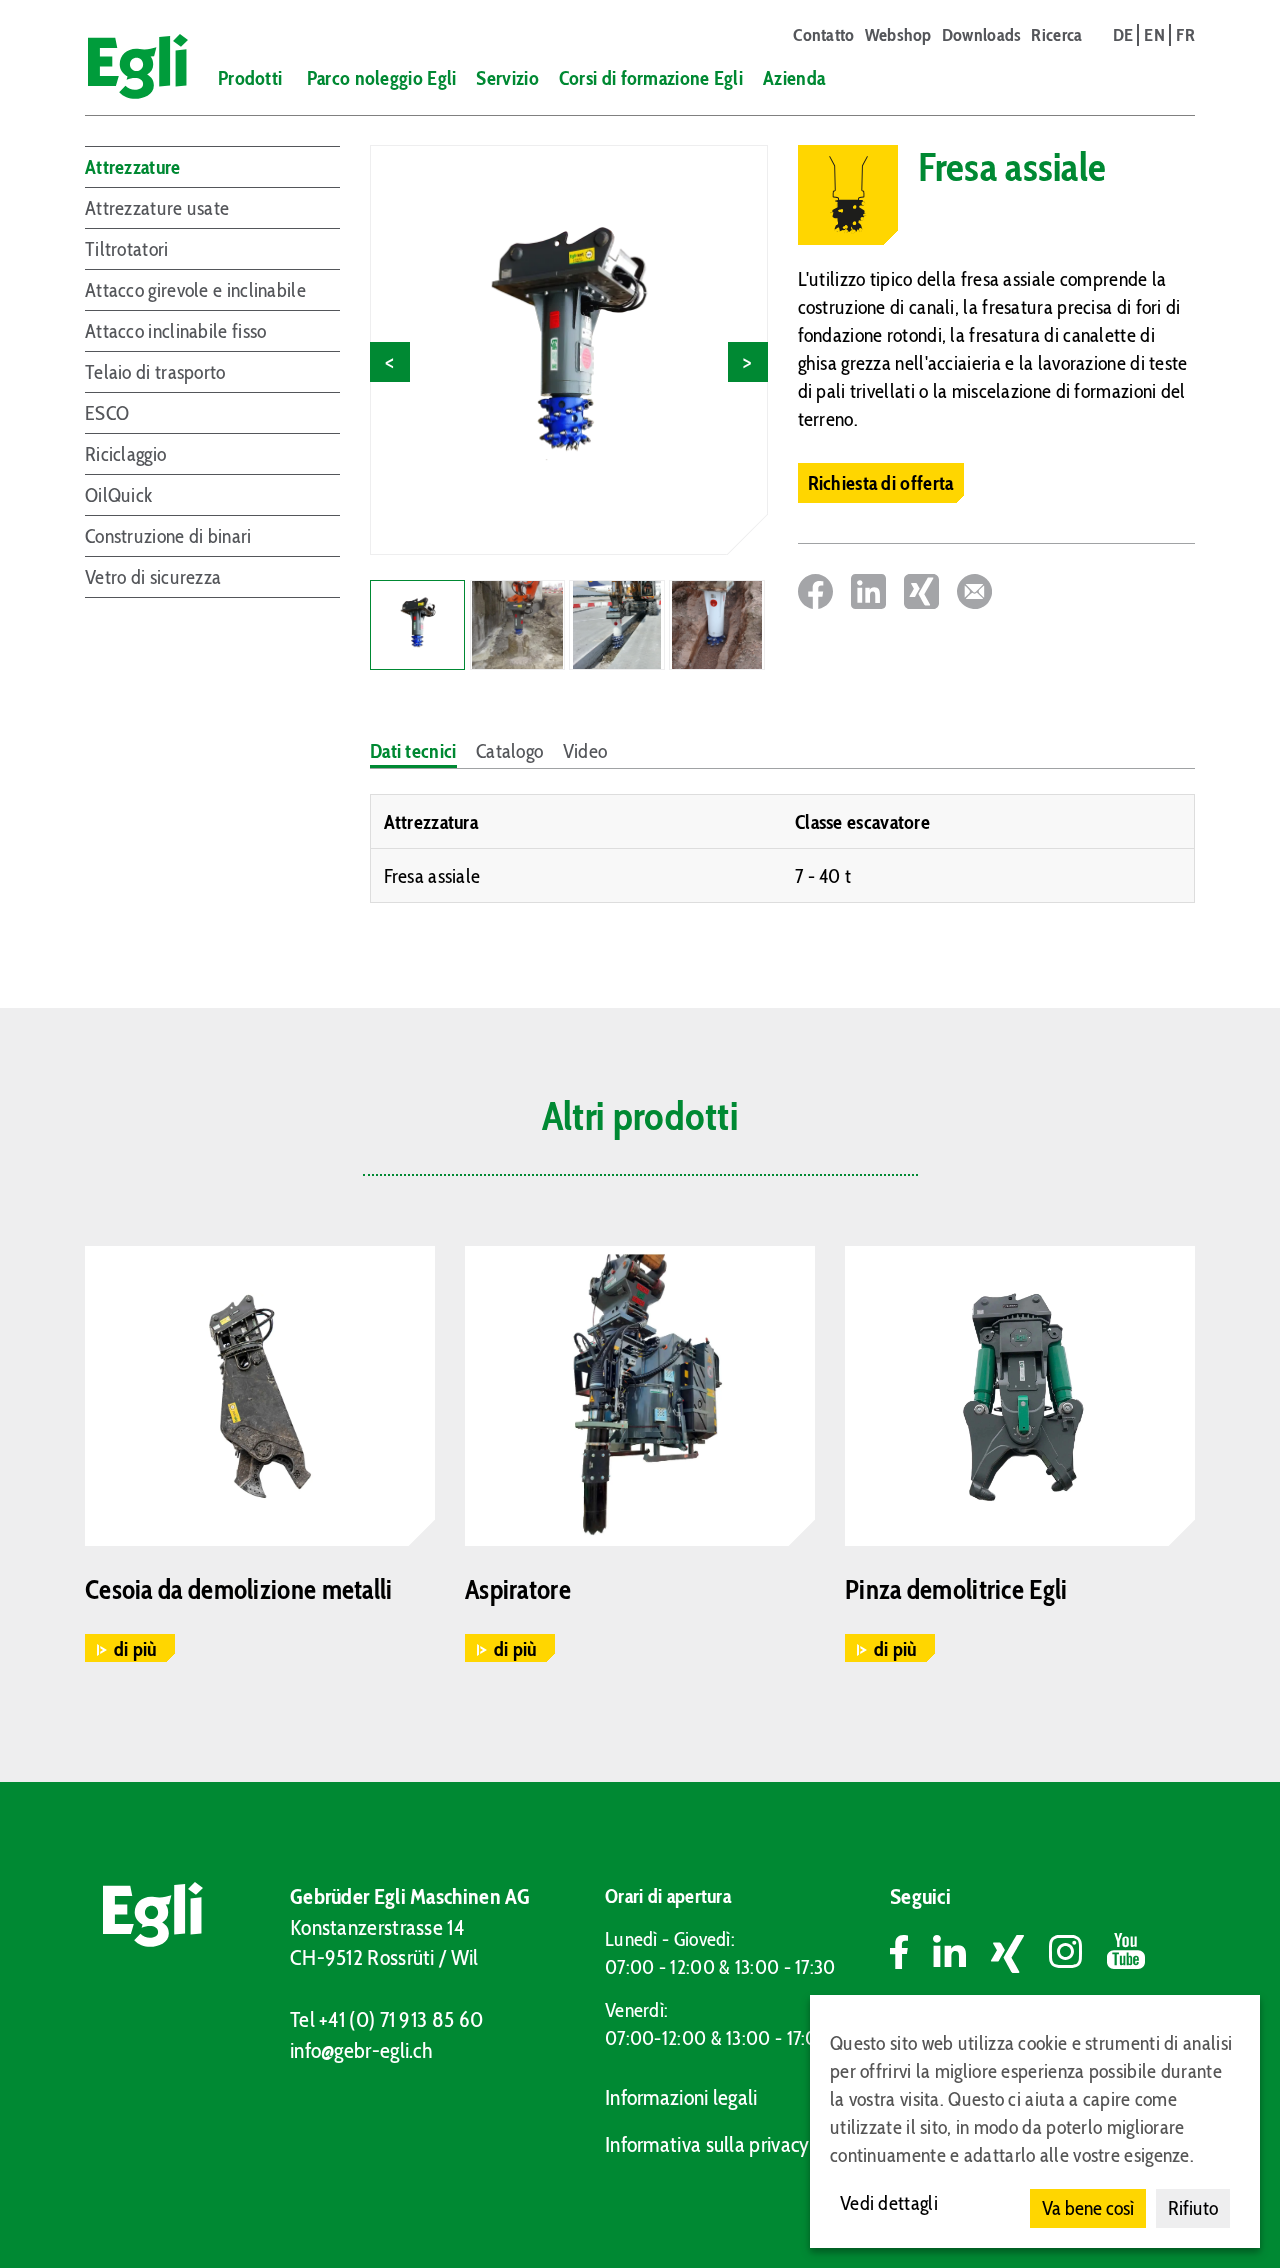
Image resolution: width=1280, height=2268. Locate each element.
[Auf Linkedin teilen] (868, 591)
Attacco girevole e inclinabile (195, 290)
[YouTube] (1126, 1954)
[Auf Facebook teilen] (815, 591)
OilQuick (118, 495)
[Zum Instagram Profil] (1078, 1954)
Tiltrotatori (127, 249)
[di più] (260, 1396)
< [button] (389, 361)
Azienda (794, 78)
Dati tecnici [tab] (413, 751)
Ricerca (1056, 35)
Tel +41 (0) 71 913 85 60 (386, 2019)
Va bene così (1088, 2208)
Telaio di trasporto (155, 372)
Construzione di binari (168, 536)
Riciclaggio (125, 454)
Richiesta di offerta (881, 483)
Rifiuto (1193, 2208)
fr (1185, 35)
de (1123, 35)
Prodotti (250, 78)
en (1154, 35)
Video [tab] (585, 751)
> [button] (747, 361)
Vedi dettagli (889, 2203)
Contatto (823, 35)
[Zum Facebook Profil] (911, 1954)
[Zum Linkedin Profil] (962, 1954)
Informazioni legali (681, 2097)
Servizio (507, 78)
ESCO (107, 413)
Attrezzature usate (157, 208)
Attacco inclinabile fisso (176, 331)
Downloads (982, 35)
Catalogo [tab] (509, 751)
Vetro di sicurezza (153, 577)
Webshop (898, 35)
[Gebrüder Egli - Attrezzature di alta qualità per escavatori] (129, 66)
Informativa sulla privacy (707, 2144)
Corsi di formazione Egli (651, 78)
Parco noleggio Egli (382, 78)
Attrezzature (133, 167)
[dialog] (1035, 2121)
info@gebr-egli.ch (361, 2050)
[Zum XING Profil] (1020, 1954)
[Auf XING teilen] (921, 591)
